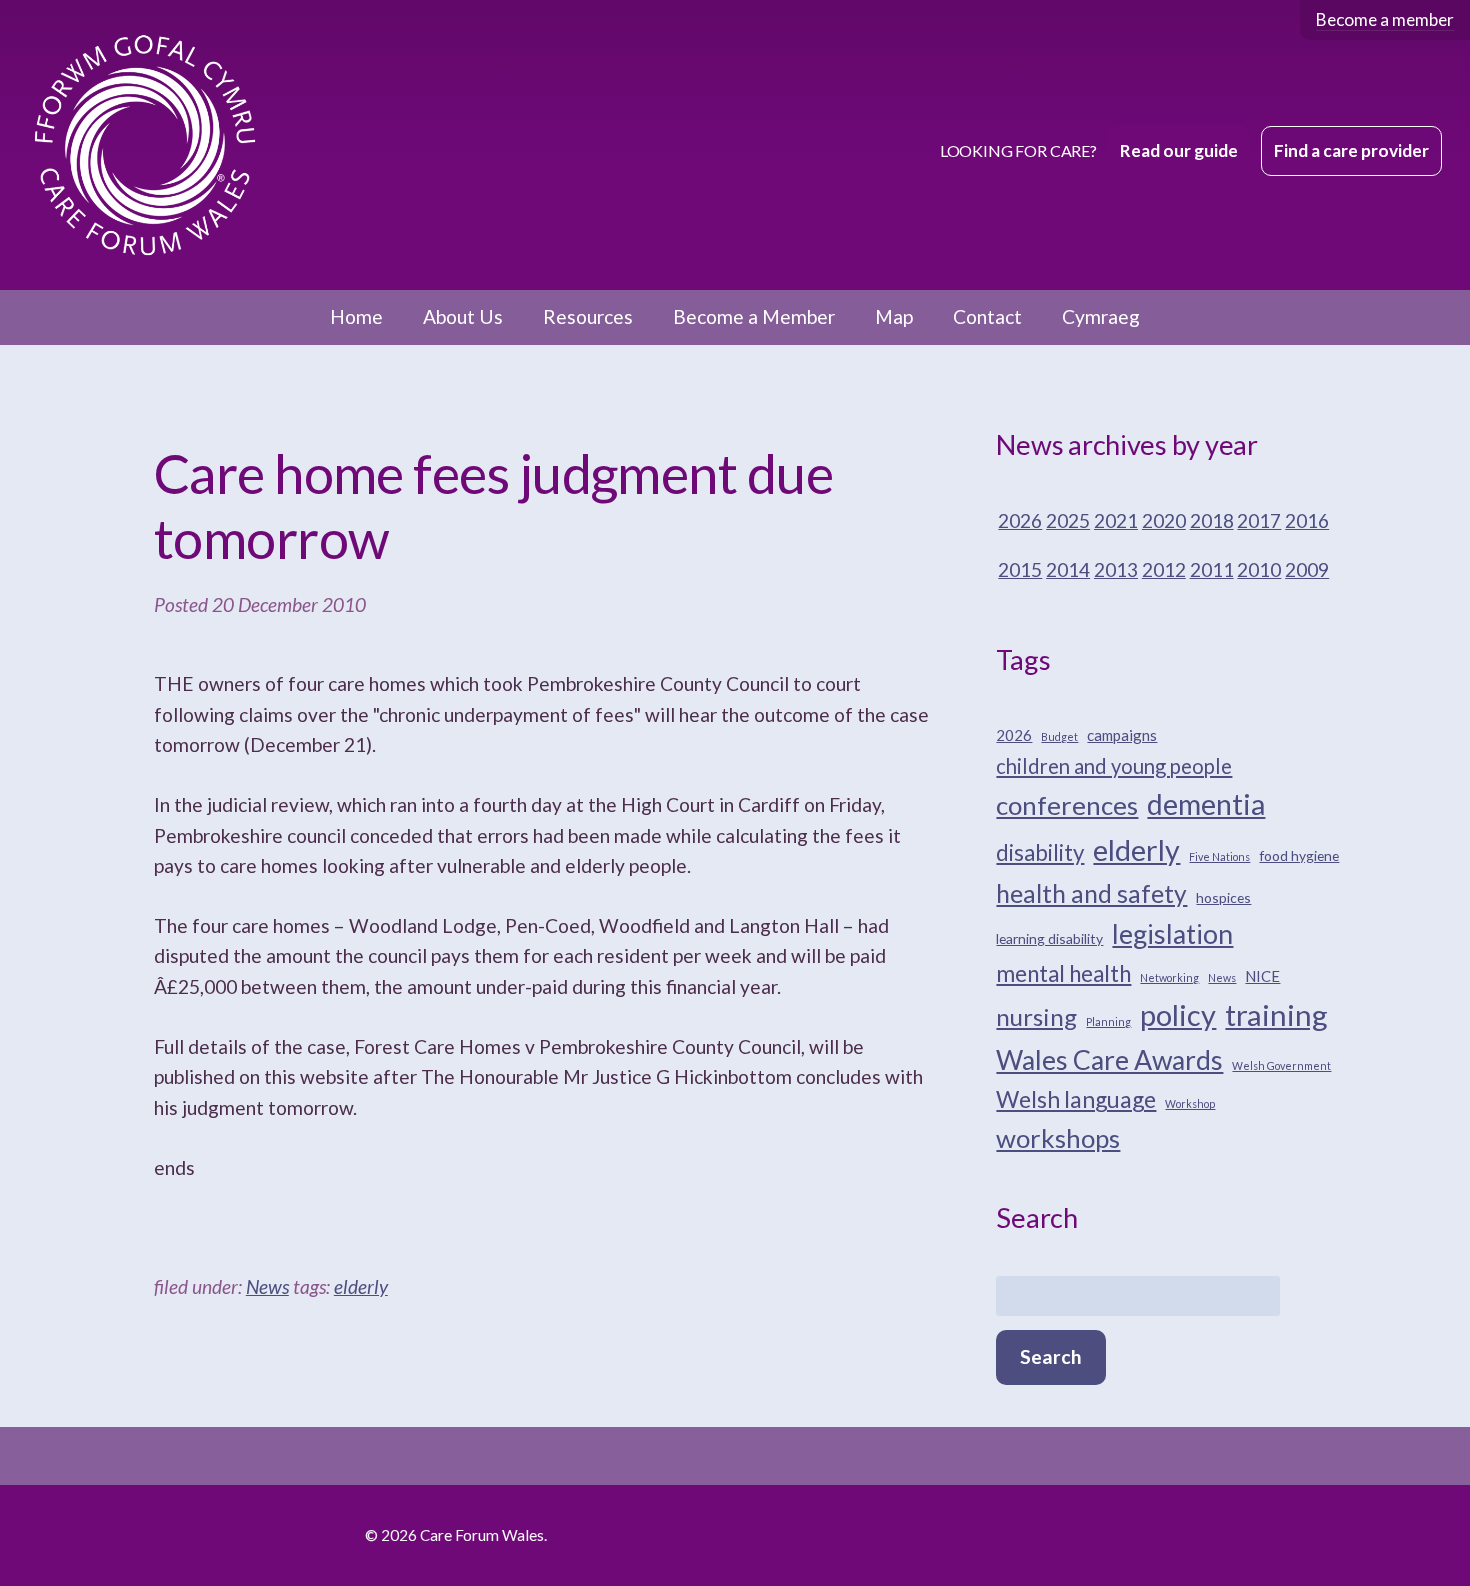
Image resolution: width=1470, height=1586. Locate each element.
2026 (1020, 520)
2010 (1259, 569)
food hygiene (1299, 855)
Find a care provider (1351, 150)
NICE (1262, 976)
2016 (1307, 520)
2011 (1212, 569)
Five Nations (1219, 856)
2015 (1020, 569)
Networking (1169, 977)
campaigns (1122, 735)
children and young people (1114, 766)
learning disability (1049, 938)
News (267, 1286)
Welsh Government (1281, 1065)
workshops (1058, 1138)
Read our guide (1179, 150)
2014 (1068, 569)
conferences (1067, 805)
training (1276, 1014)
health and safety (1091, 893)
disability (1040, 852)
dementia (1206, 804)
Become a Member (754, 316)
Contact (987, 316)
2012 (1164, 569)
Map (894, 316)
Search (1051, 1356)
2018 (1212, 520)
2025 (1068, 520)
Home (356, 316)
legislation (1172, 934)
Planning (1108, 1021)
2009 (1307, 569)
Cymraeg (1101, 316)
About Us (463, 316)
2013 (1116, 569)
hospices (1223, 897)
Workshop (1190, 1103)
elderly (361, 1286)
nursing (1036, 1016)
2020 (1164, 520)
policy (1178, 1014)
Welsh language (1076, 1099)
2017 (1259, 520)
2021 (1116, 520)
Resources (588, 316)
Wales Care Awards (1109, 1060)
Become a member (1385, 19)
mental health (1063, 973)
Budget (1059, 736)
